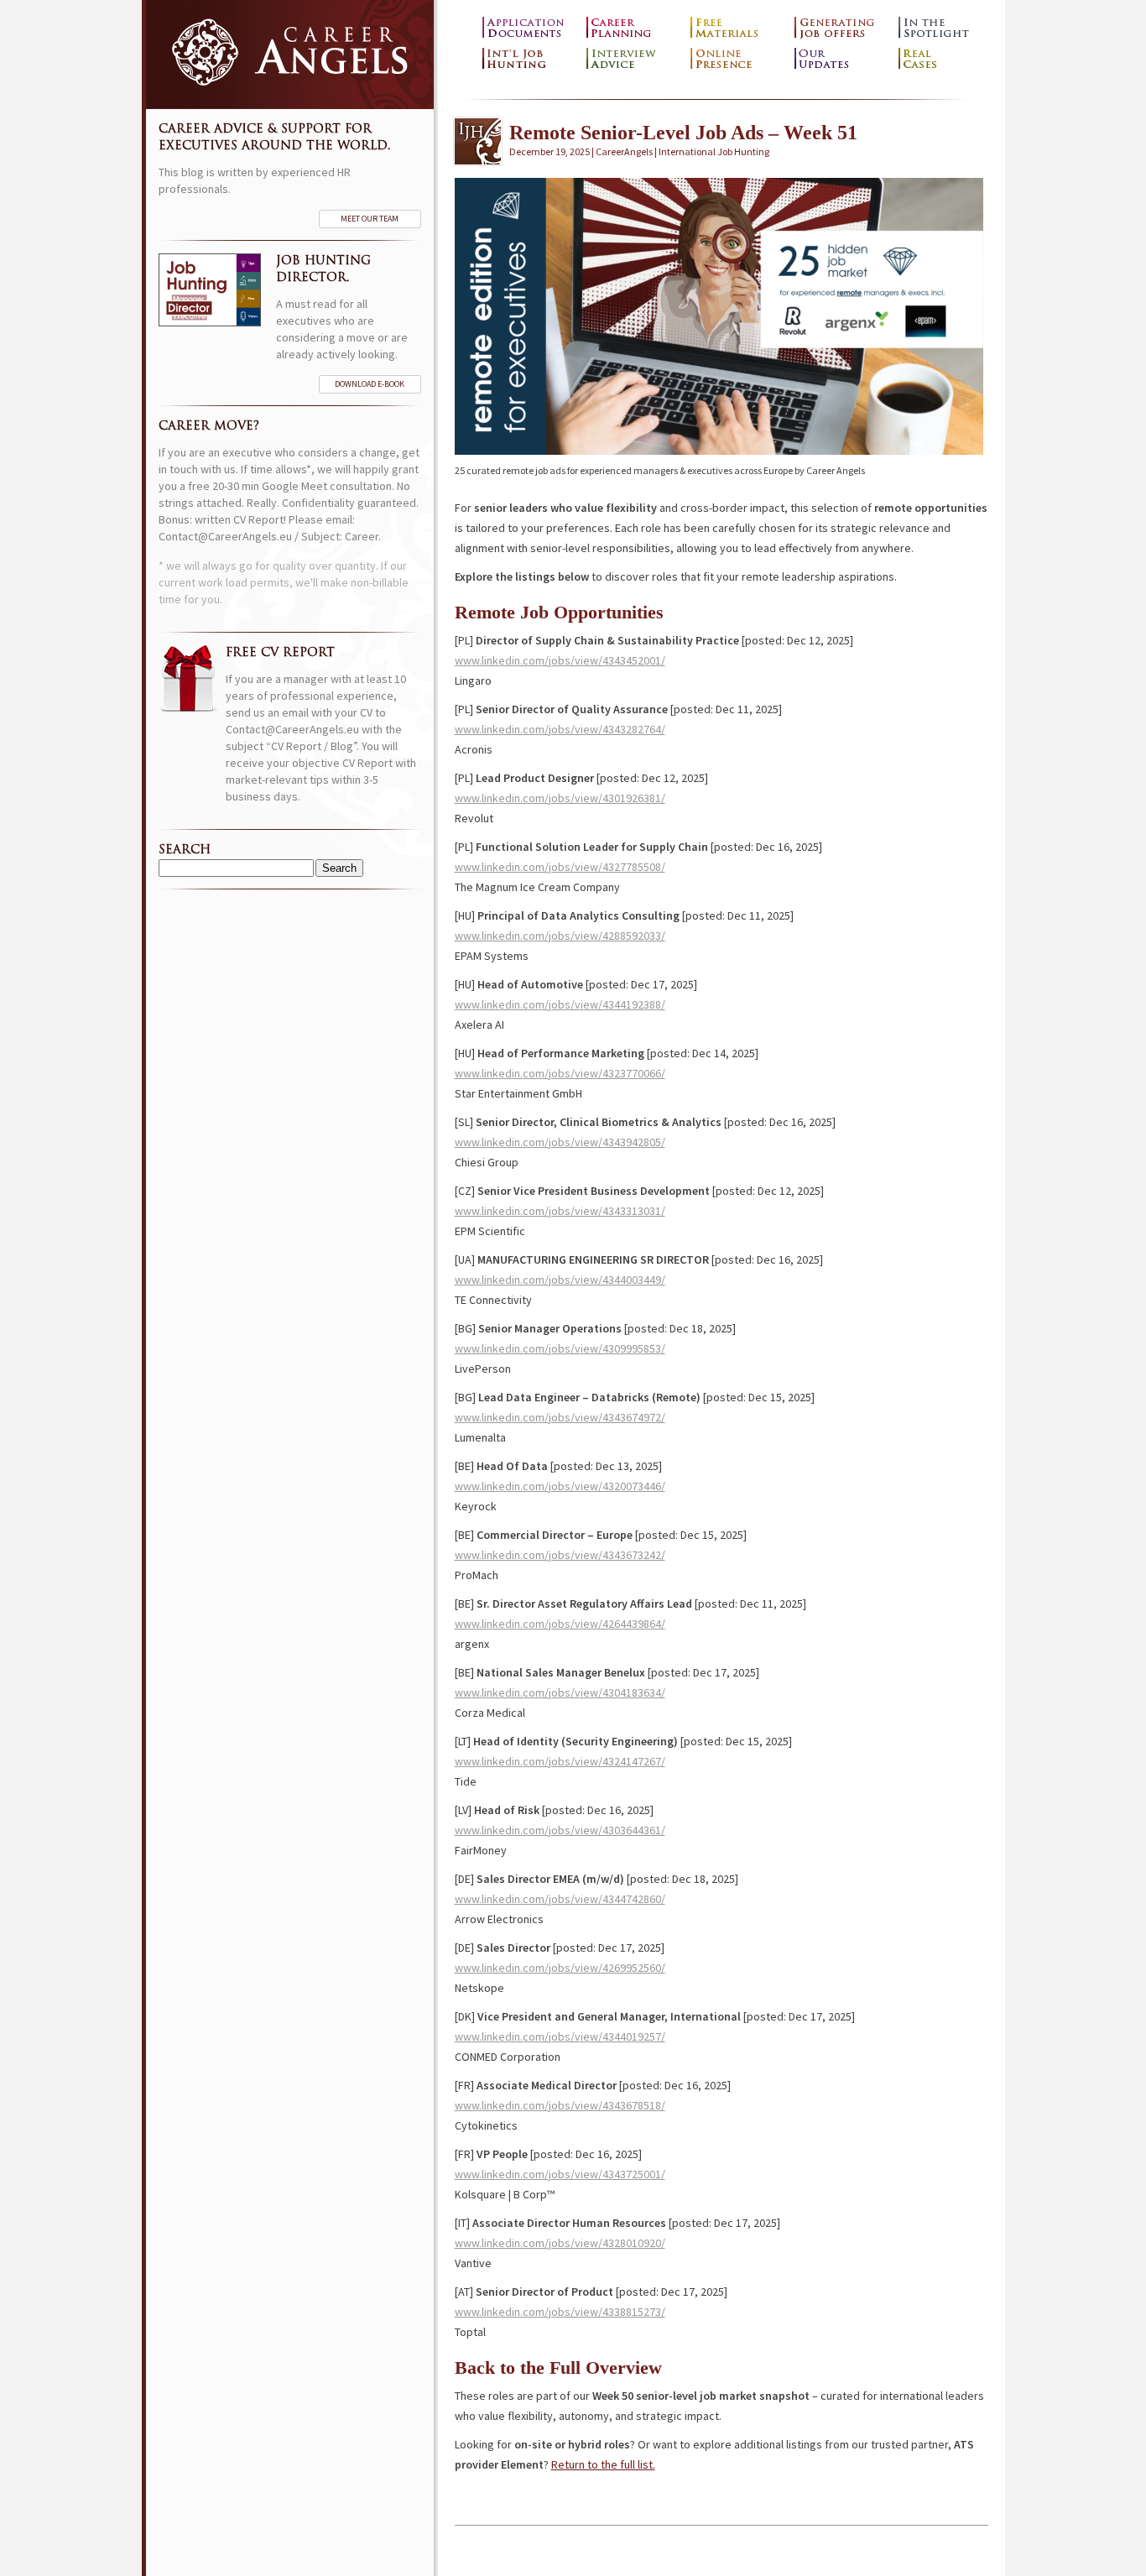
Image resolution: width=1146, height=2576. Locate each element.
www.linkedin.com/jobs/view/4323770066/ (560, 1073)
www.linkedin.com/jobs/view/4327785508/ (560, 867)
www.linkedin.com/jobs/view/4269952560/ (560, 1968)
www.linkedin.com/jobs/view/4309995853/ (560, 1348)
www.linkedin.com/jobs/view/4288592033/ (560, 936)
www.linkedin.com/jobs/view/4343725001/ (560, 2174)
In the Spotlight (946, 28)
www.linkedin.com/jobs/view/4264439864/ (560, 1624)
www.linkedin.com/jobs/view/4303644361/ (560, 1830)
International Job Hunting (530, 59)
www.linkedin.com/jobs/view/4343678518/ (560, 2105)
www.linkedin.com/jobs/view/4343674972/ (560, 1417)
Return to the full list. (603, 2464)
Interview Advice (634, 59)
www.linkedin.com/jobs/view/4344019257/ (560, 2036)
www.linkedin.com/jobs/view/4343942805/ (560, 1142)
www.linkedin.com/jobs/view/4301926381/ (560, 798)
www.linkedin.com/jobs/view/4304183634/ (560, 1692)
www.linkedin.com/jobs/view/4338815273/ (560, 2312)
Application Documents (530, 28)
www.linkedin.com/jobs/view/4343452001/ (560, 660)
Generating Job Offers (842, 28)
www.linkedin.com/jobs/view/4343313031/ (560, 1211)
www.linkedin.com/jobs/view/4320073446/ (560, 1486)
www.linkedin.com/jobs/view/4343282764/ (560, 729)
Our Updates (842, 59)
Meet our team (370, 219)
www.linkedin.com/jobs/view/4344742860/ (560, 1899)
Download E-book (370, 384)
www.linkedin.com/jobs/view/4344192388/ (560, 1004)
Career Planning (634, 28)
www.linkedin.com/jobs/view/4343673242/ (560, 1555)
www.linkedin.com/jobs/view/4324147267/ (560, 1761)
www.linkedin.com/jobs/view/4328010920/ (560, 2243)
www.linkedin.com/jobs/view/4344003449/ (560, 1280)
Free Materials (738, 28)
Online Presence (738, 59)
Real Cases (946, 59)
